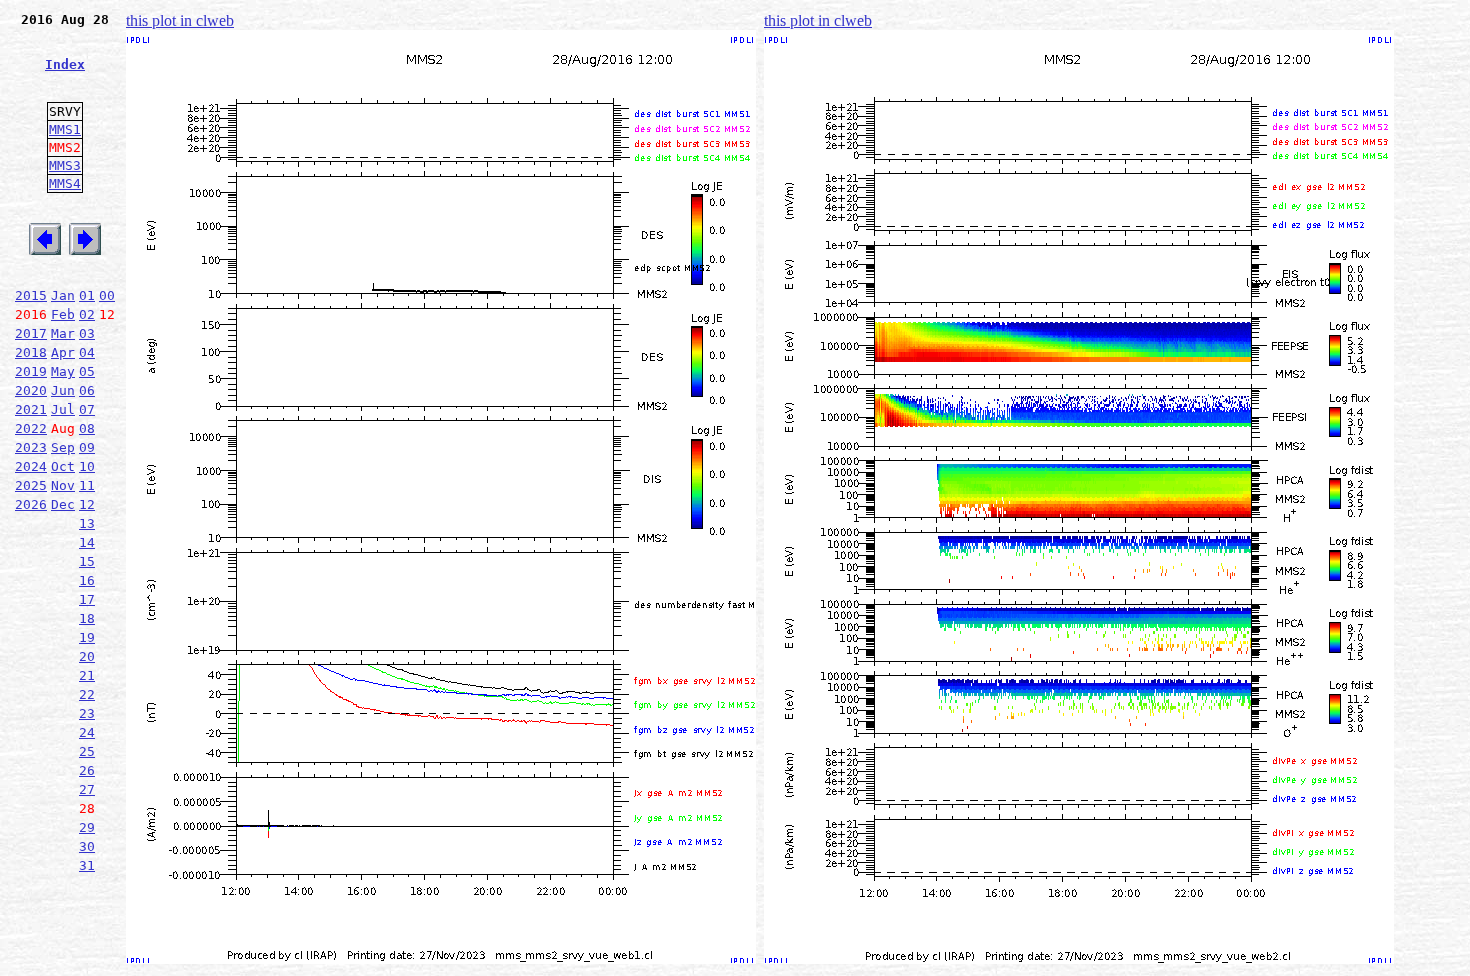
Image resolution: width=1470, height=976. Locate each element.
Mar (63, 333)
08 (87, 428)
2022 (31, 428)
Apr (63, 352)
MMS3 (65, 165)
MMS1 (65, 129)
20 (87, 656)
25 (87, 751)
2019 (31, 371)
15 (87, 561)
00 (107, 295)
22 (87, 694)
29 (87, 827)
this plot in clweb (180, 20)
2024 (31, 466)
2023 (31, 447)
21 (87, 675)
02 (87, 314)
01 (87, 295)
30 (87, 846)
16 (87, 580)
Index (65, 64)
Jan (63, 295)
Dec (63, 504)
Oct (63, 466)
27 (87, 789)
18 (87, 618)
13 (87, 523)
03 (87, 333)
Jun (63, 390)
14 (87, 542)
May (63, 371)
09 (87, 447)
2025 (31, 485)
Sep (63, 447)
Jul (63, 409)
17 (87, 599)
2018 (31, 352)
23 (87, 713)
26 (87, 770)
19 (87, 637)
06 (87, 390)
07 (87, 409)
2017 (31, 333)
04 (87, 352)
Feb (63, 314)
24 (87, 732)
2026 (31, 504)
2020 (31, 390)
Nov (63, 485)
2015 (31, 295)
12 (87, 504)
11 (87, 485)
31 (87, 865)
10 (87, 466)
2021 (31, 409)
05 (87, 371)
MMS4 (65, 183)
